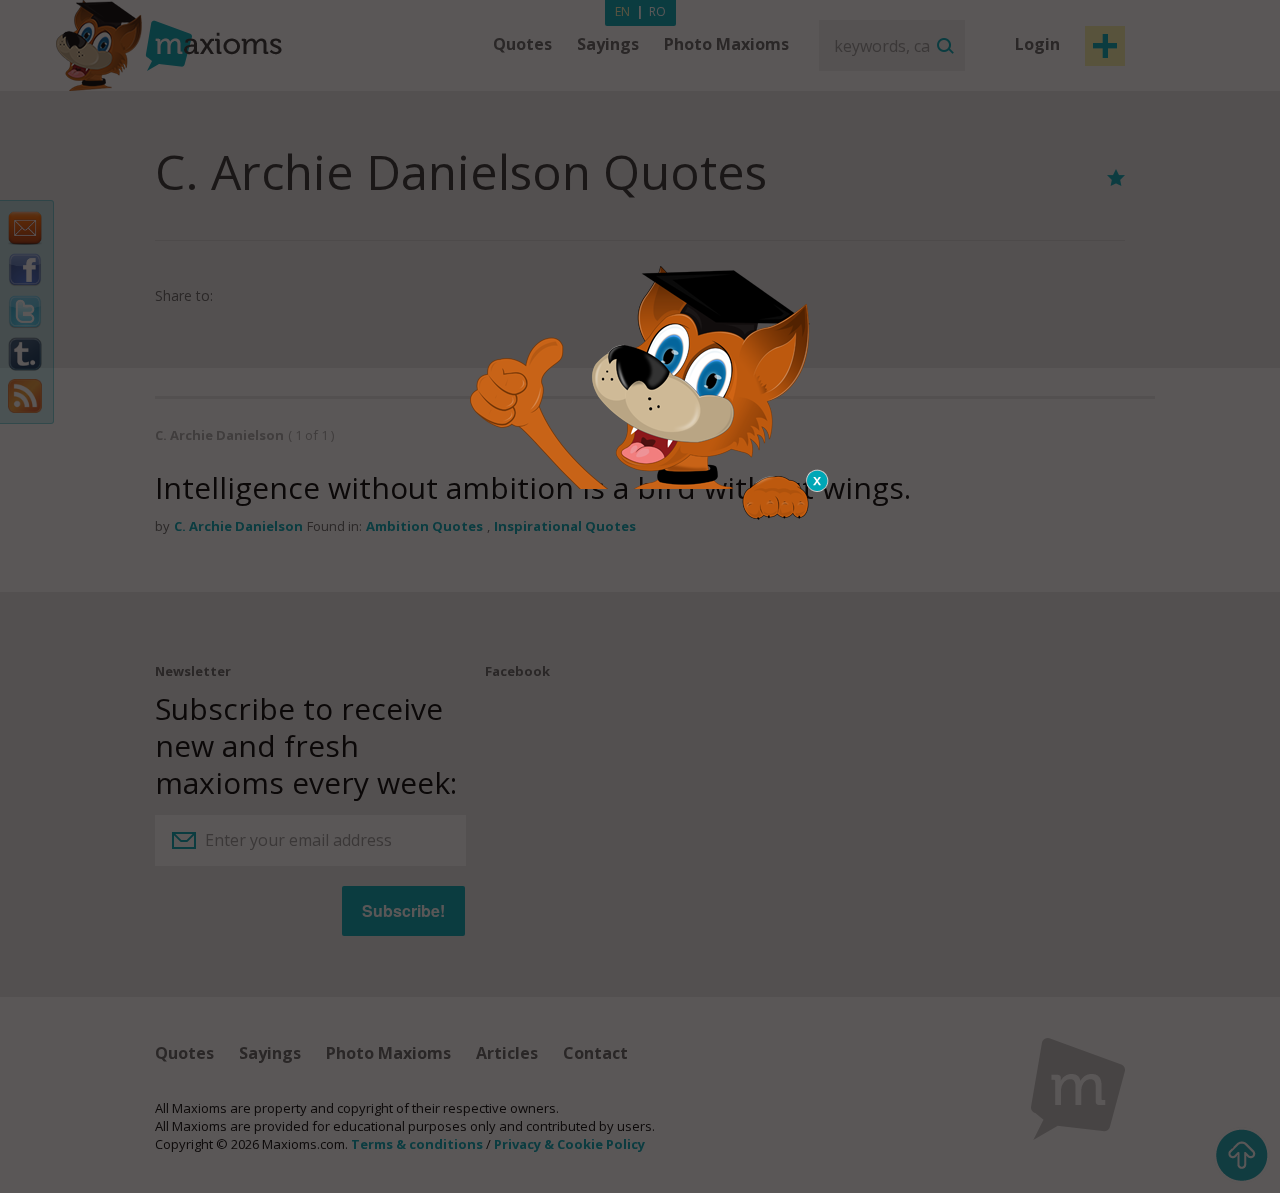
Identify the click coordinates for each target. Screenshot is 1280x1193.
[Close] (818, 481)
